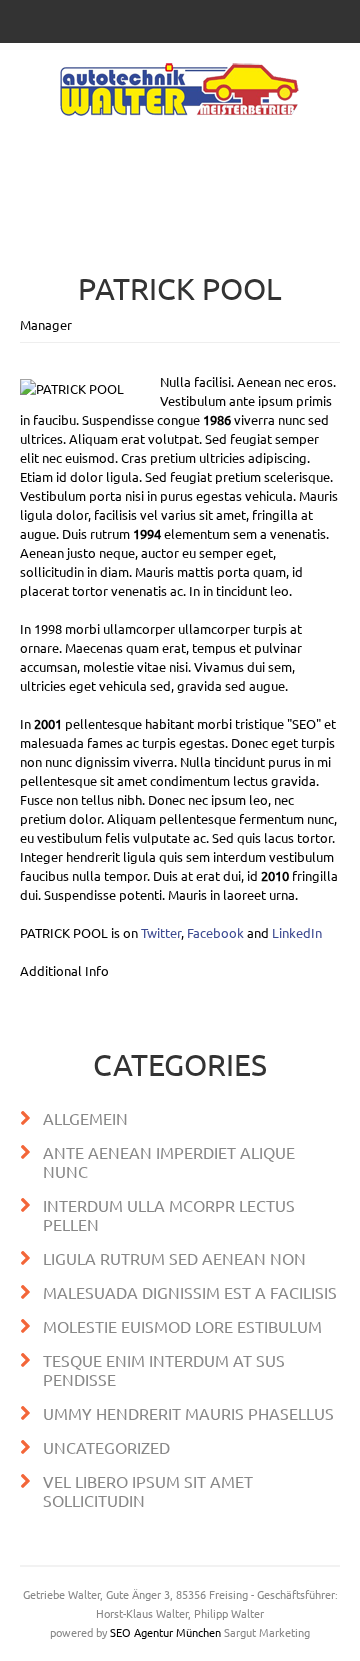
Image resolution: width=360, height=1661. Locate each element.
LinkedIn (297, 932)
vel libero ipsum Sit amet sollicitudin (148, 1490)
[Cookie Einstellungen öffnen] (36, 1635)
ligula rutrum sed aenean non (174, 1258)
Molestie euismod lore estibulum (182, 1326)
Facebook (215, 932)
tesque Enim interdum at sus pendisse (164, 1369)
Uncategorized (106, 1447)
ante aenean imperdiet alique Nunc (169, 1161)
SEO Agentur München (165, 1632)
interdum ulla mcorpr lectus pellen (169, 1214)
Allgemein (85, 1118)
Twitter (161, 932)
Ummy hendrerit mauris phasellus (188, 1413)
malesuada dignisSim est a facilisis (190, 1292)
